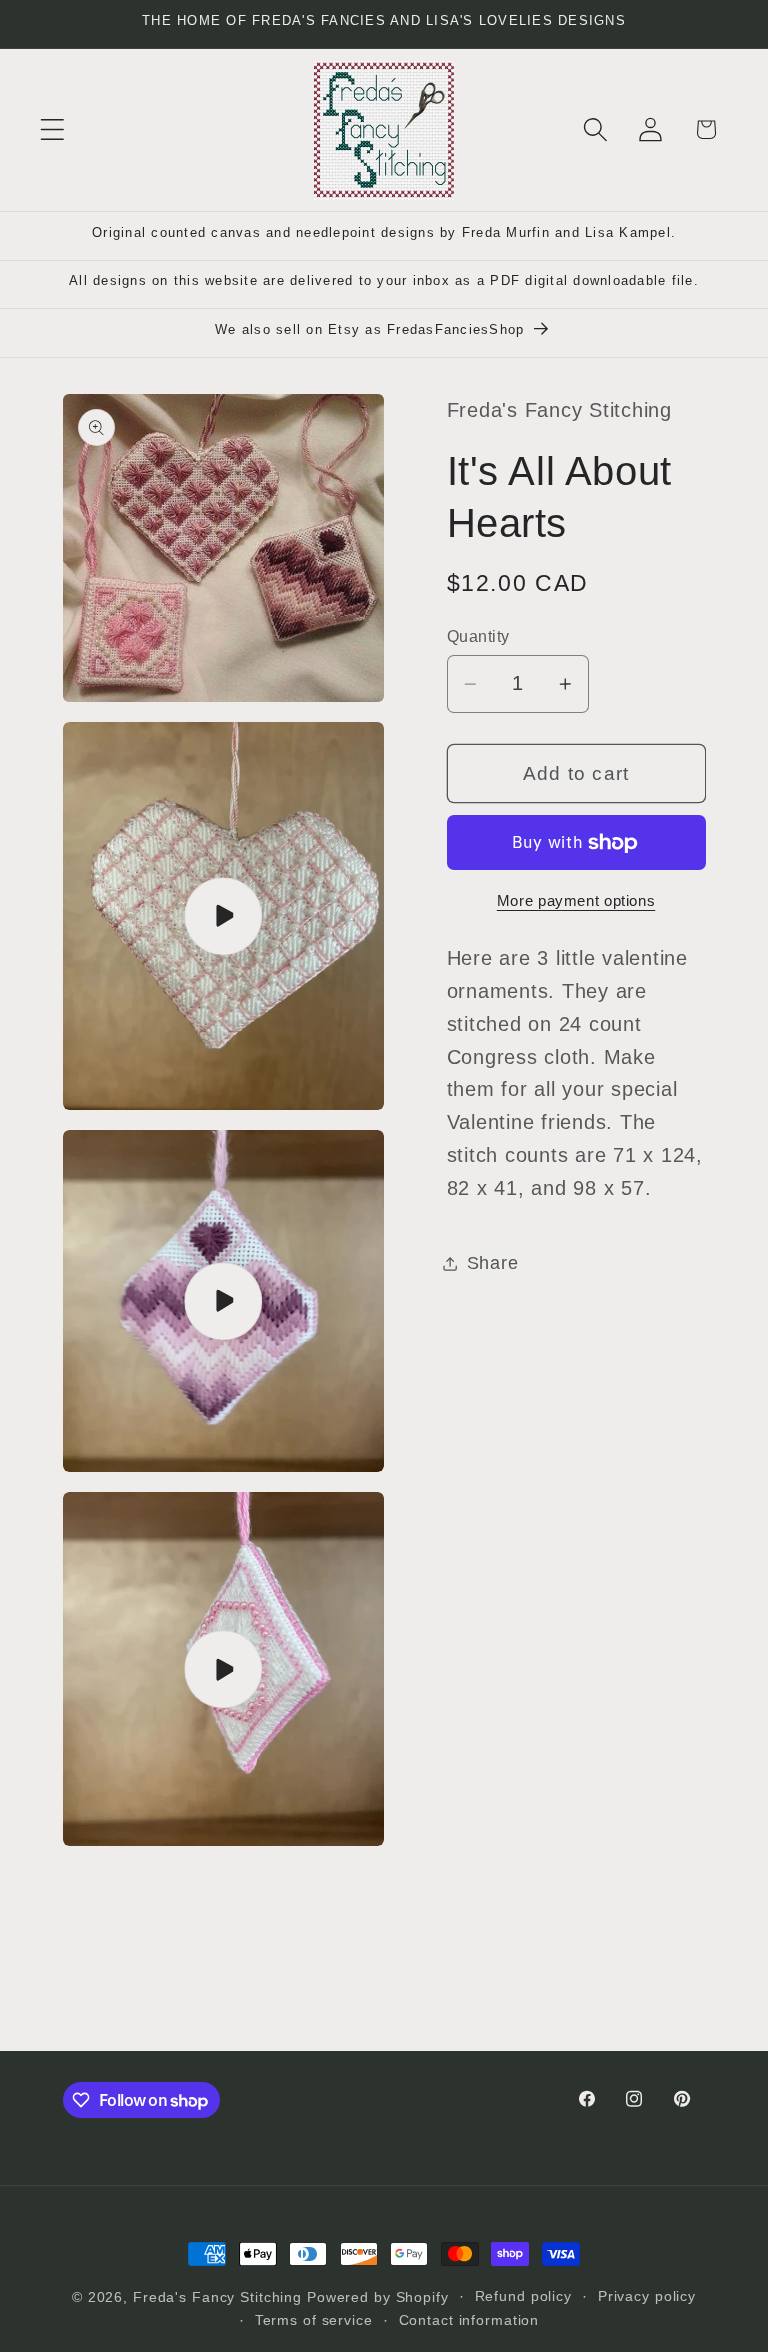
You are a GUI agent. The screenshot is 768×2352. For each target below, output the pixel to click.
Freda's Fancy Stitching (217, 2297)
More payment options (576, 900)
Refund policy (523, 2296)
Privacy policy (647, 2296)
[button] (52, 129)
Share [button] (493, 1263)
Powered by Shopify (378, 2297)
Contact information (469, 2320)
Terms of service (314, 2320)
